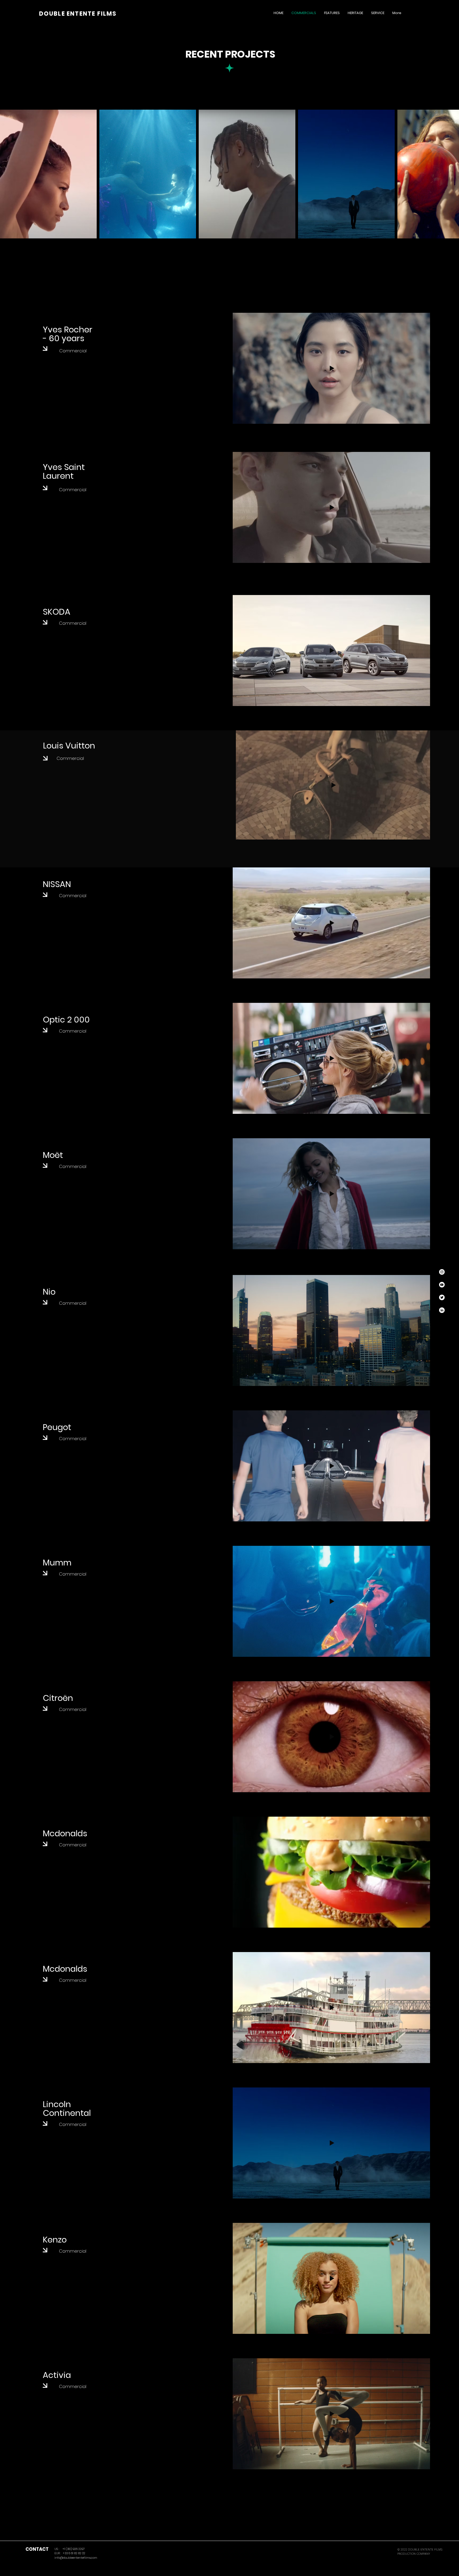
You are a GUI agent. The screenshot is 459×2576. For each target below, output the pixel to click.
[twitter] (442, 1297)
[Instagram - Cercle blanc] (442, 1272)
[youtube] (442, 1285)
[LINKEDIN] (442, 1310)
